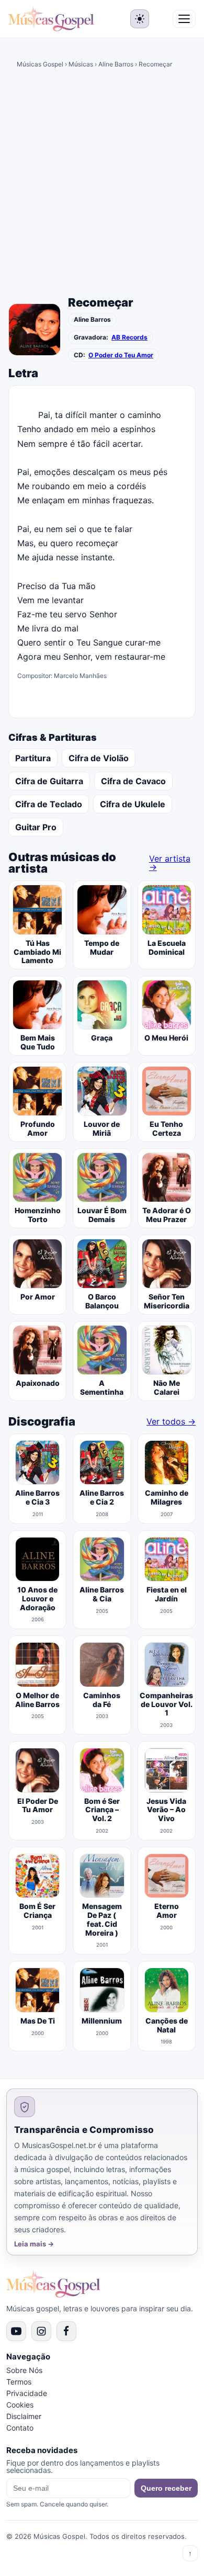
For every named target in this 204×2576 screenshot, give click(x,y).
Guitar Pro (36, 827)
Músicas (81, 64)
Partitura (33, 758)
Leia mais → (34, 2244)
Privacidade (27, 2393)
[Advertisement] (102, 186)
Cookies (20, 2405)
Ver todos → (171, 1421)
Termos (19, 2382)
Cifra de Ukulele (133, 804)
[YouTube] (16, 2331)
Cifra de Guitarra (49, 781)
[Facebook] (66, 2331)
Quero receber (166, 2488)
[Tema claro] (140, 19)
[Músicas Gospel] (51, 19)
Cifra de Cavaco (133, 781)
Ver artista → (170, 863)
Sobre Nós (24, 2370)
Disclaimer (24, 2416)
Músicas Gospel (40, 64)
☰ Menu (184, 19)
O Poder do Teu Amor (121, 355)
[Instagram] (41, 2331)
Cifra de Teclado (49, 804)
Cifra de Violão (99, 758)
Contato (20, 2428)
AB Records (129, 337)
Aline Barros (116, 64)
